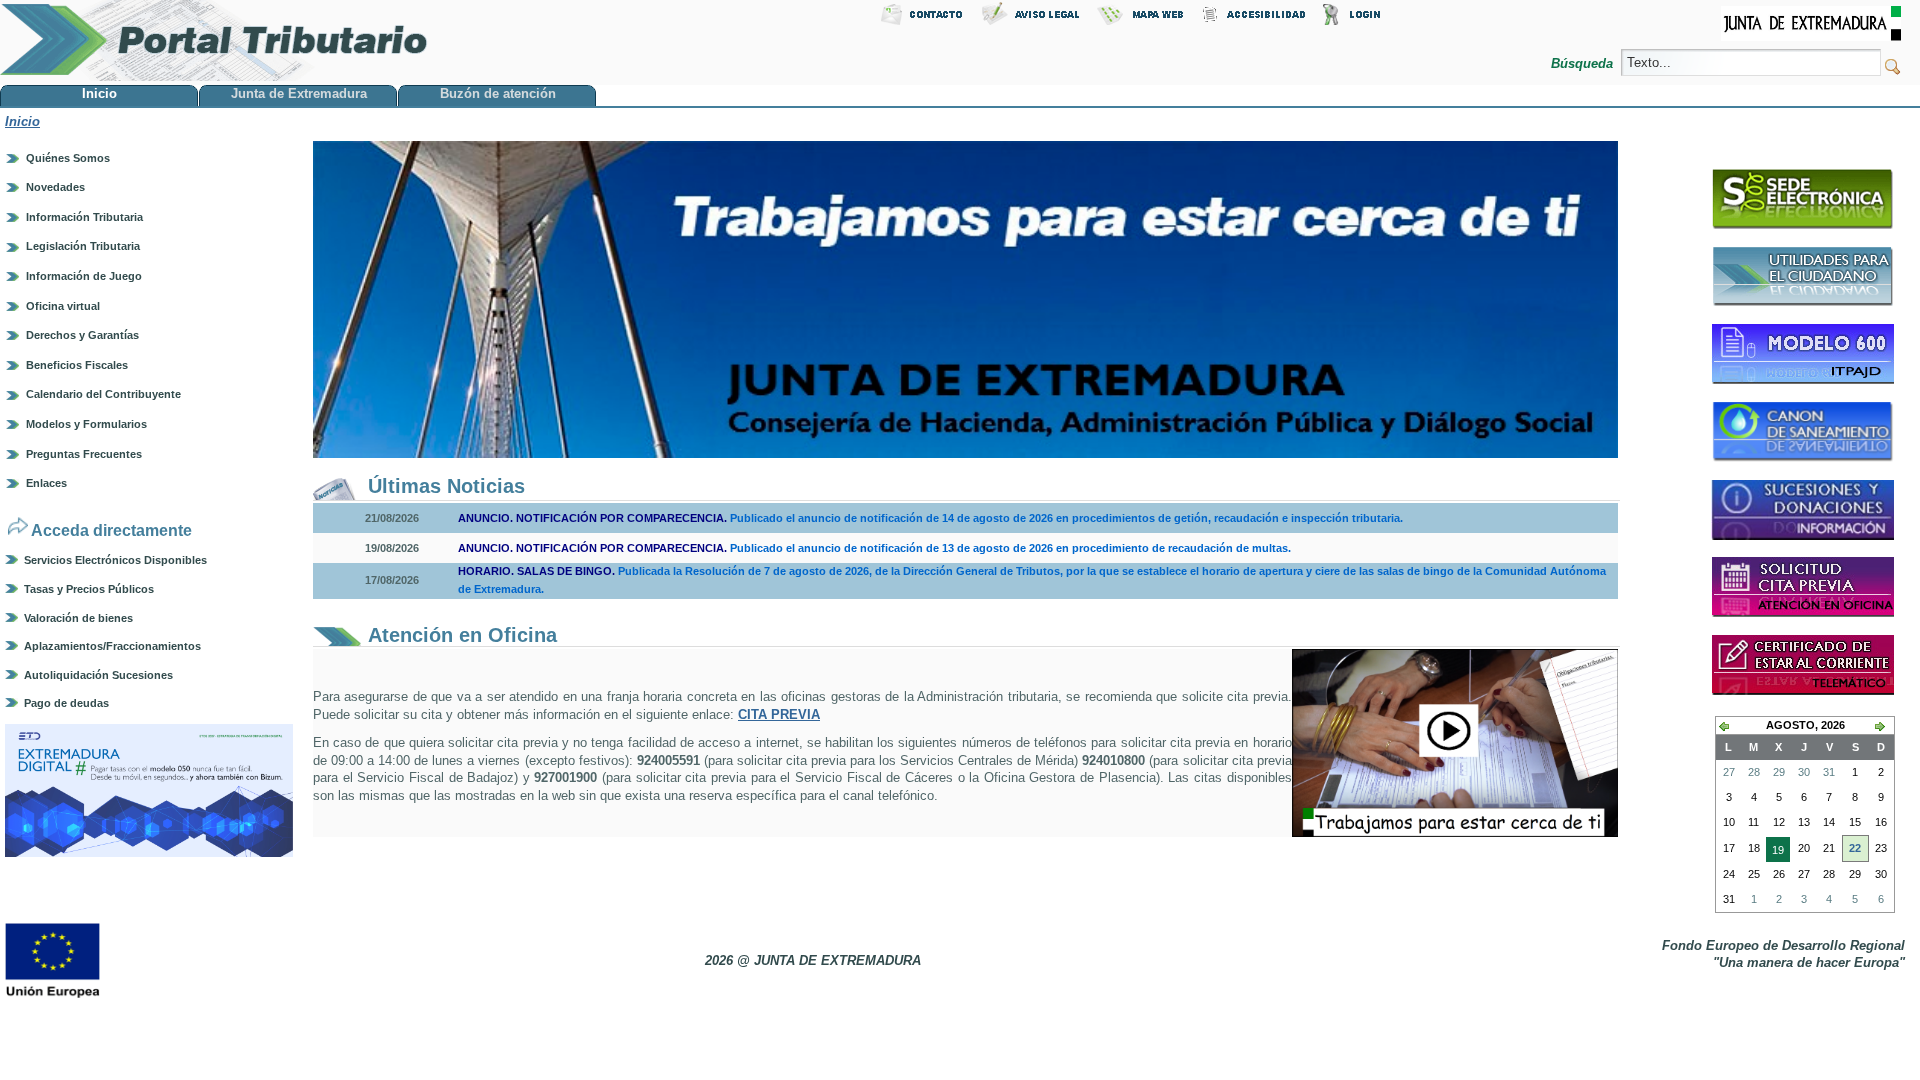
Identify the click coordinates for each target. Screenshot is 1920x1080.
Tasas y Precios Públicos (89, 589)
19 (1775, 853)
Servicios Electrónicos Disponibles (115, 560)
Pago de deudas (66, 703)
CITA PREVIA (779, 714)
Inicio (22, 121)
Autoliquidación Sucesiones (98, 675)
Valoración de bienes (78, 618)
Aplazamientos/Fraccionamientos (112, 646)
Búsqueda (1584, 63)
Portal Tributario (214, 40)
